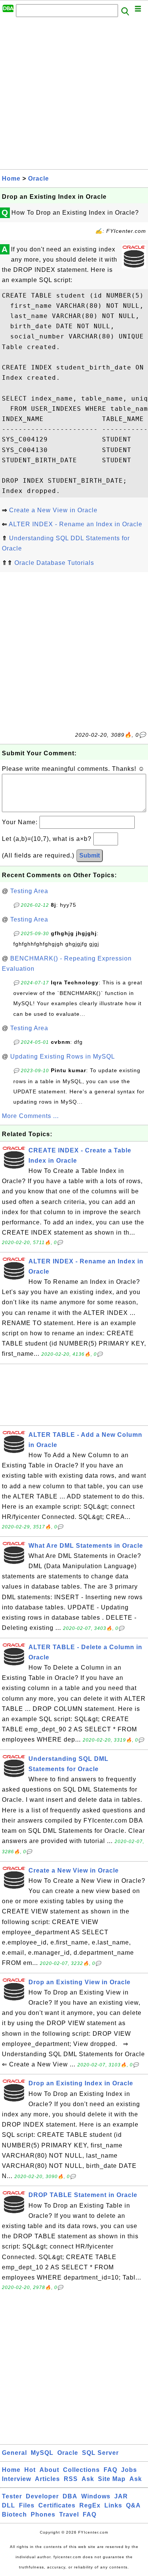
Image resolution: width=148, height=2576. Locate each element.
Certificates (57, 2505)
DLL (9, 2505)
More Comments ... (30, 1116)
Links (113, 2505)
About (49, 2470)
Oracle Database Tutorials (54, 563)
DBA (70, 2496)
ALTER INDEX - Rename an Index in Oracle (76, 524)
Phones (43, 2514)
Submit (90, 855)
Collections (81, 2470)
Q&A (133, 2505)
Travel (69, 2514)
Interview (17, 2479)
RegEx (90, 2505)
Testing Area (29, 891)
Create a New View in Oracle (53, 510)
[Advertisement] (74, 95)
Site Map (112, 2479)
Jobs (129, 2470)
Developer (42, 2496)
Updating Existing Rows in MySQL (63, 1056)
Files (27, 2505)
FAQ (110, 2470)
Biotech (14, 2514)
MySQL (42, 2453)
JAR (121, 2496)
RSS (71, 2479)
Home (11, 179)
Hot (30, 2470)
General (14, 2453)
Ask (88, 2479)
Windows (96, 2496)
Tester (12, 2496)
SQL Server (100, 2453)
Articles (47, 2479)
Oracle (39, 179)
